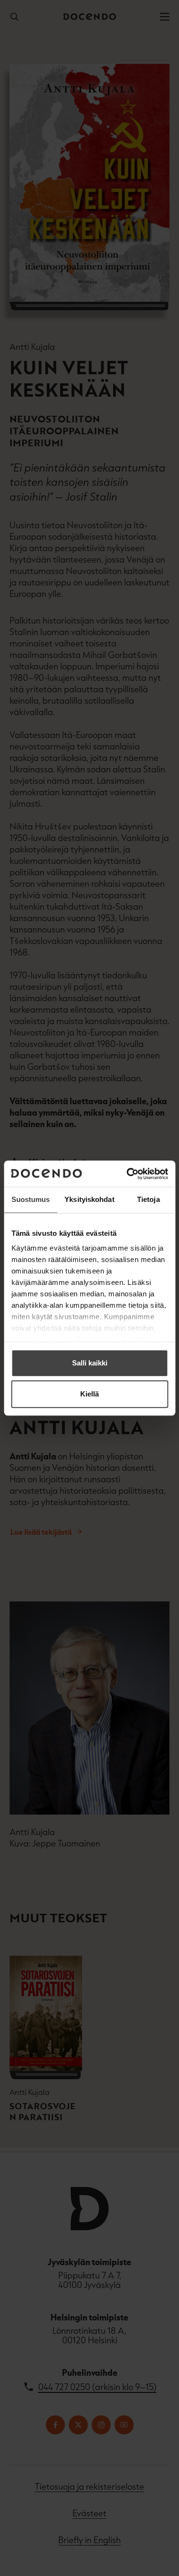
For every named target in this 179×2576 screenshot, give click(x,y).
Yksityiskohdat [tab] (89, 1199)
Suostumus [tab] (31, 1199)
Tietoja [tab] (148, 1199)
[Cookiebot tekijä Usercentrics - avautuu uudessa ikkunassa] (127, 1174)
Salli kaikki (90, 1363)
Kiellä (89, 1394)
